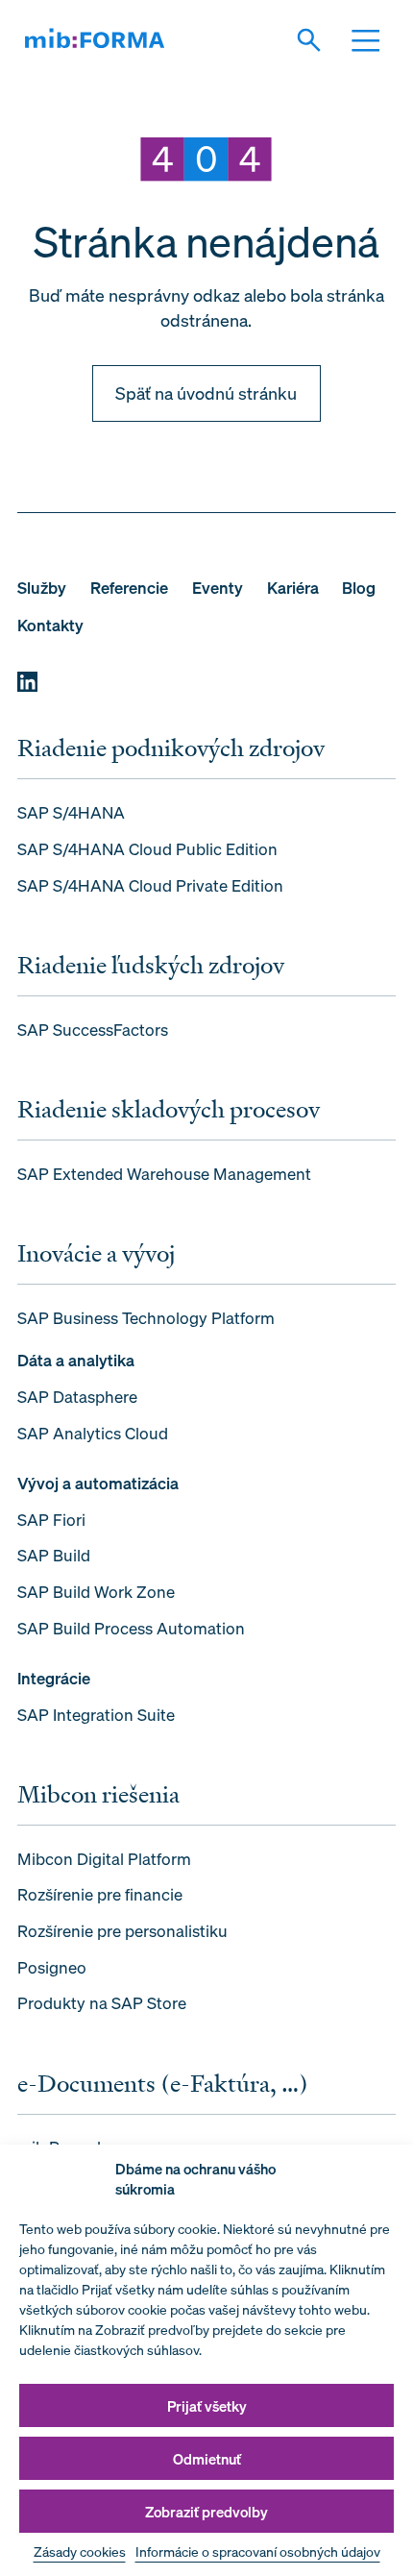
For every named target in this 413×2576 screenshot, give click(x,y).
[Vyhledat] (316, 40)
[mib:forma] (95, 40)
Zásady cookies (80, 2551)
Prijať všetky (207, 2406)
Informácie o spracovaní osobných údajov (258, 2551)
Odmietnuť (207, 2459)
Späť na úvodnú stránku (206, 393)
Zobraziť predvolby (206, 2512)
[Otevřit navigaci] (373, 40)
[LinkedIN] (27, 682)
